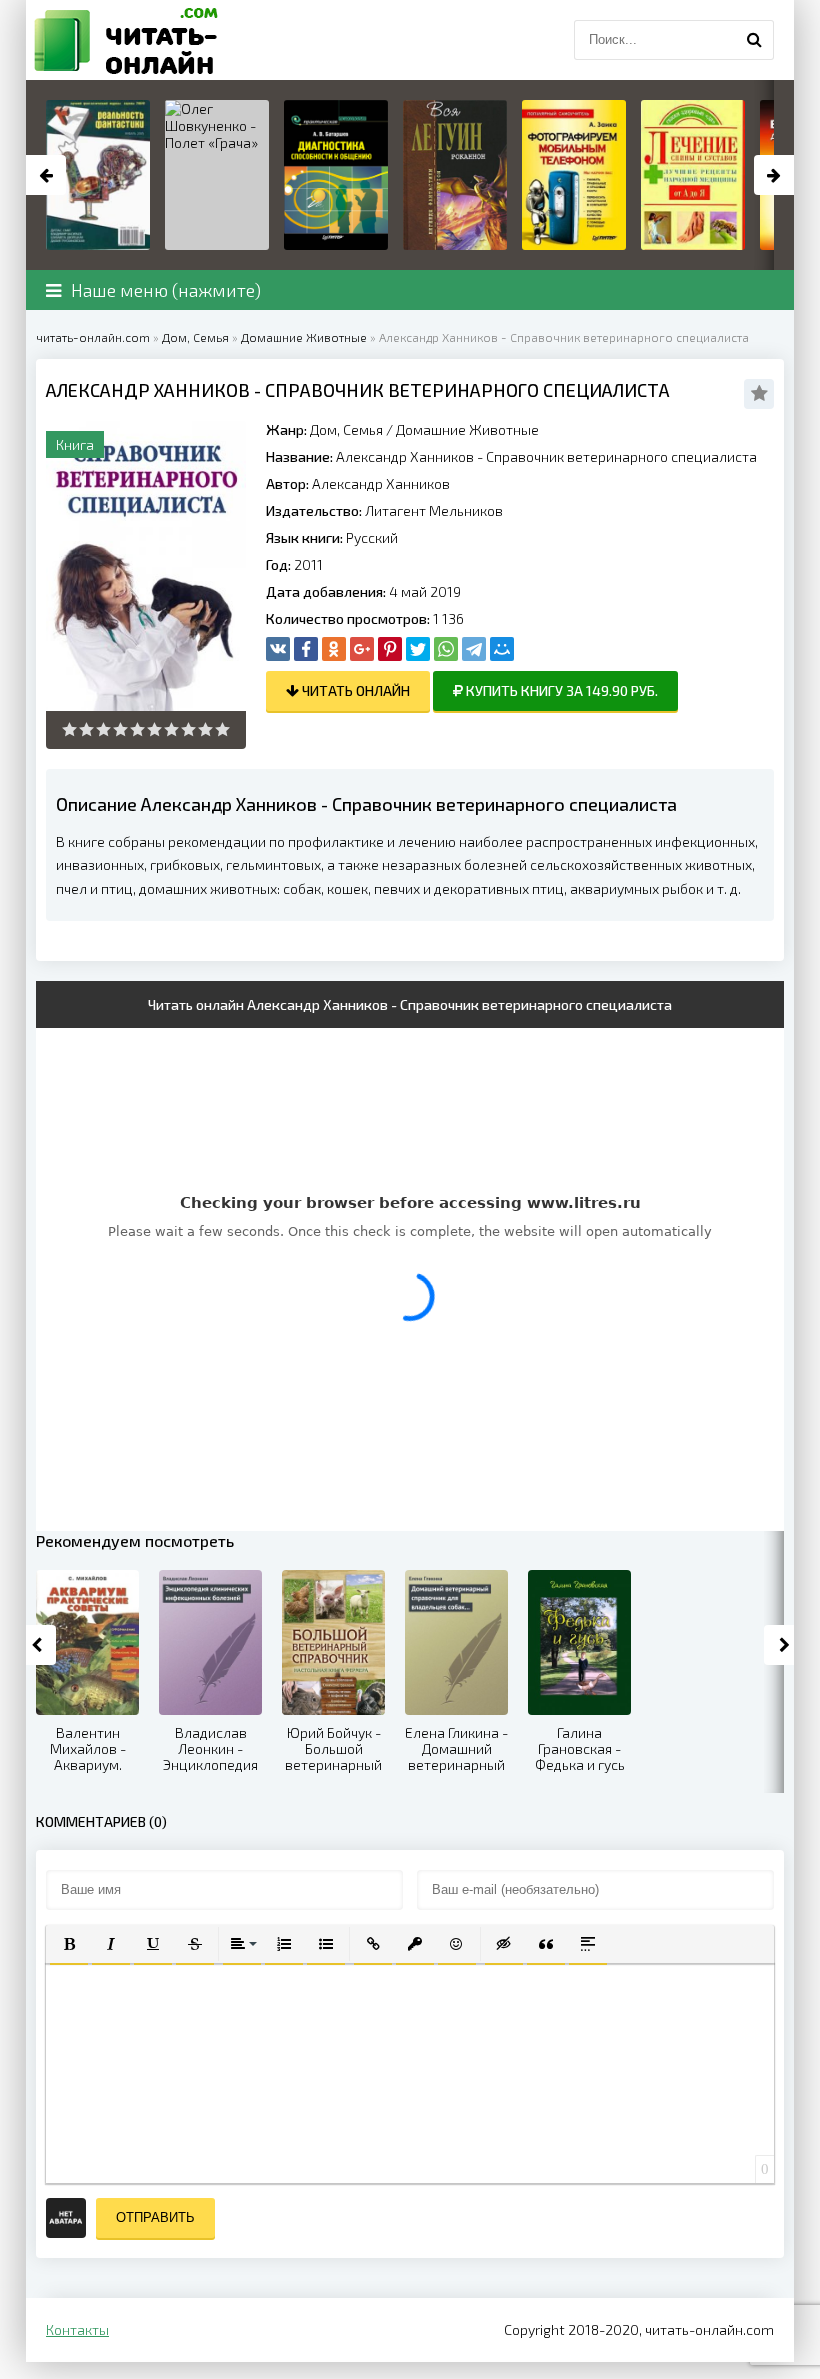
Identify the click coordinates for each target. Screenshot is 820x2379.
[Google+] (362, 649)
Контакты (77, 2329)
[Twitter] (418, 649)
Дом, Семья (346, 429)
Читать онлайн (354, 690)
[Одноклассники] (334, 649)
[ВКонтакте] (278, 649)
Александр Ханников (381, 483)
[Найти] (754, 40)
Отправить (155, 2217)
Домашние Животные (467, 429)
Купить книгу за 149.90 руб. (560, 690)
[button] (69, 1944)
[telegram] (474, 649)
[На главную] (126, 40)
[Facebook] (306, 649)
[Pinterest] (390, 649)
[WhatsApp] (446, 649)
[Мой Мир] (502, 649)
